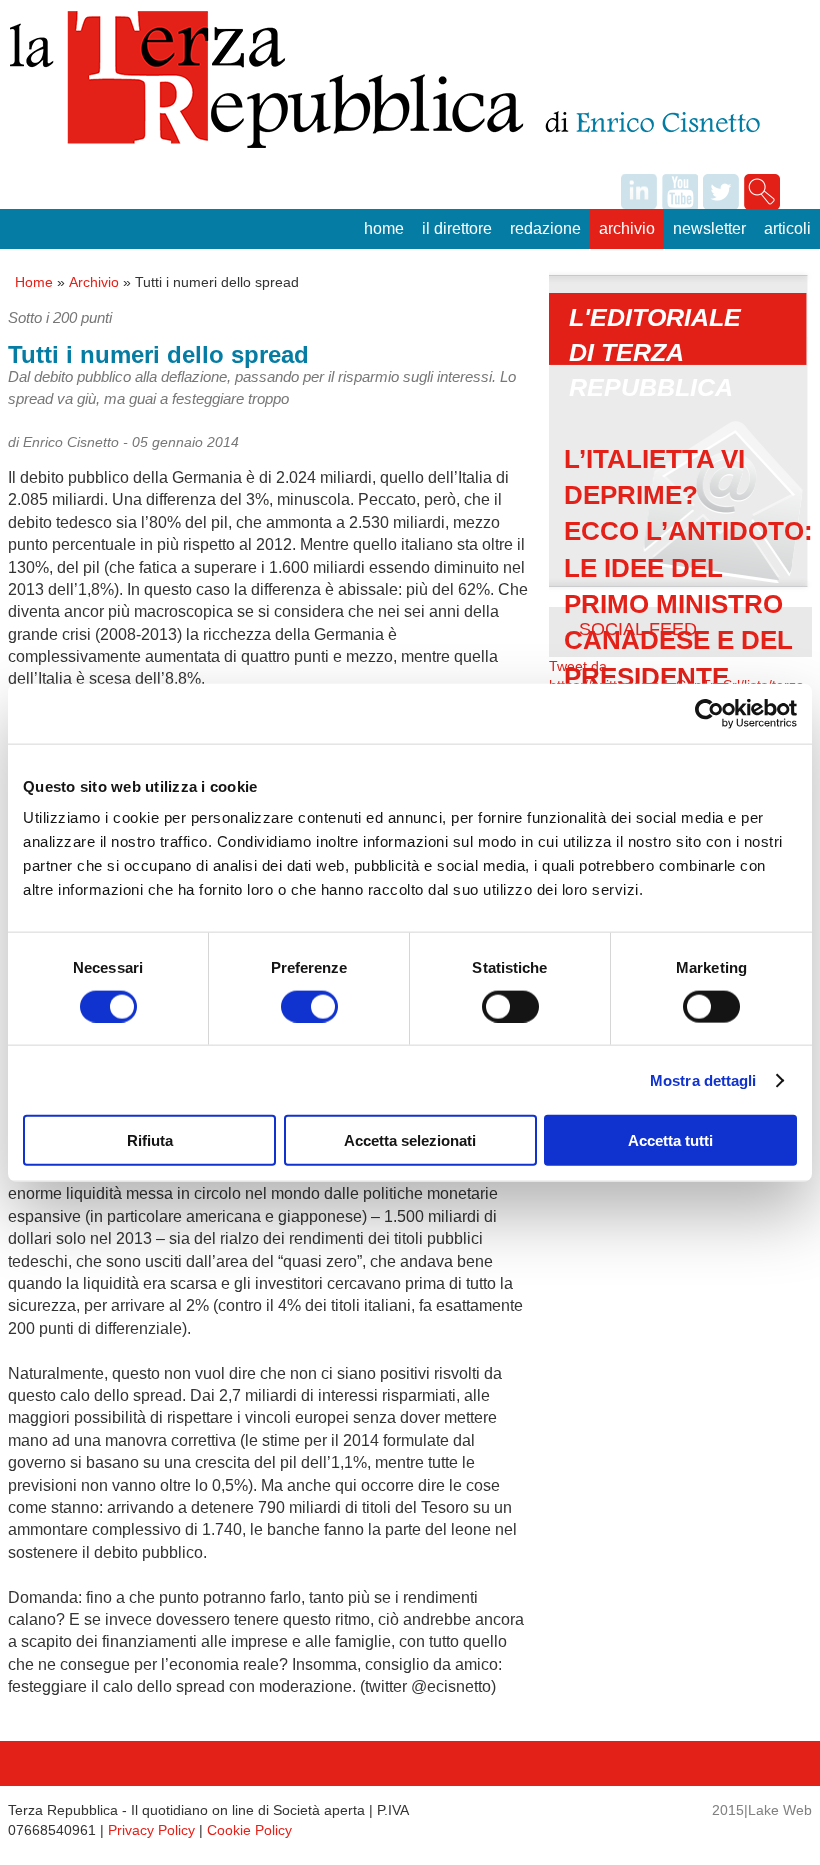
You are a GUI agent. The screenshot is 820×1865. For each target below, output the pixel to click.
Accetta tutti (670, 1140)
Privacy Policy (151, 1830)
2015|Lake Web (762, 1810)
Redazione (545, 228)
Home (384, 228)
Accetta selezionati (410, 1140)
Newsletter (709, 228)
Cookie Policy (249, 1830)
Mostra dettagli (703, 1079)
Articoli (787, 228)
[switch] (309, 1006)
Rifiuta (150, 1140)
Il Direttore (457, 228)
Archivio (627, 228)
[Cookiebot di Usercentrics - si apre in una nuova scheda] (709, 713)
